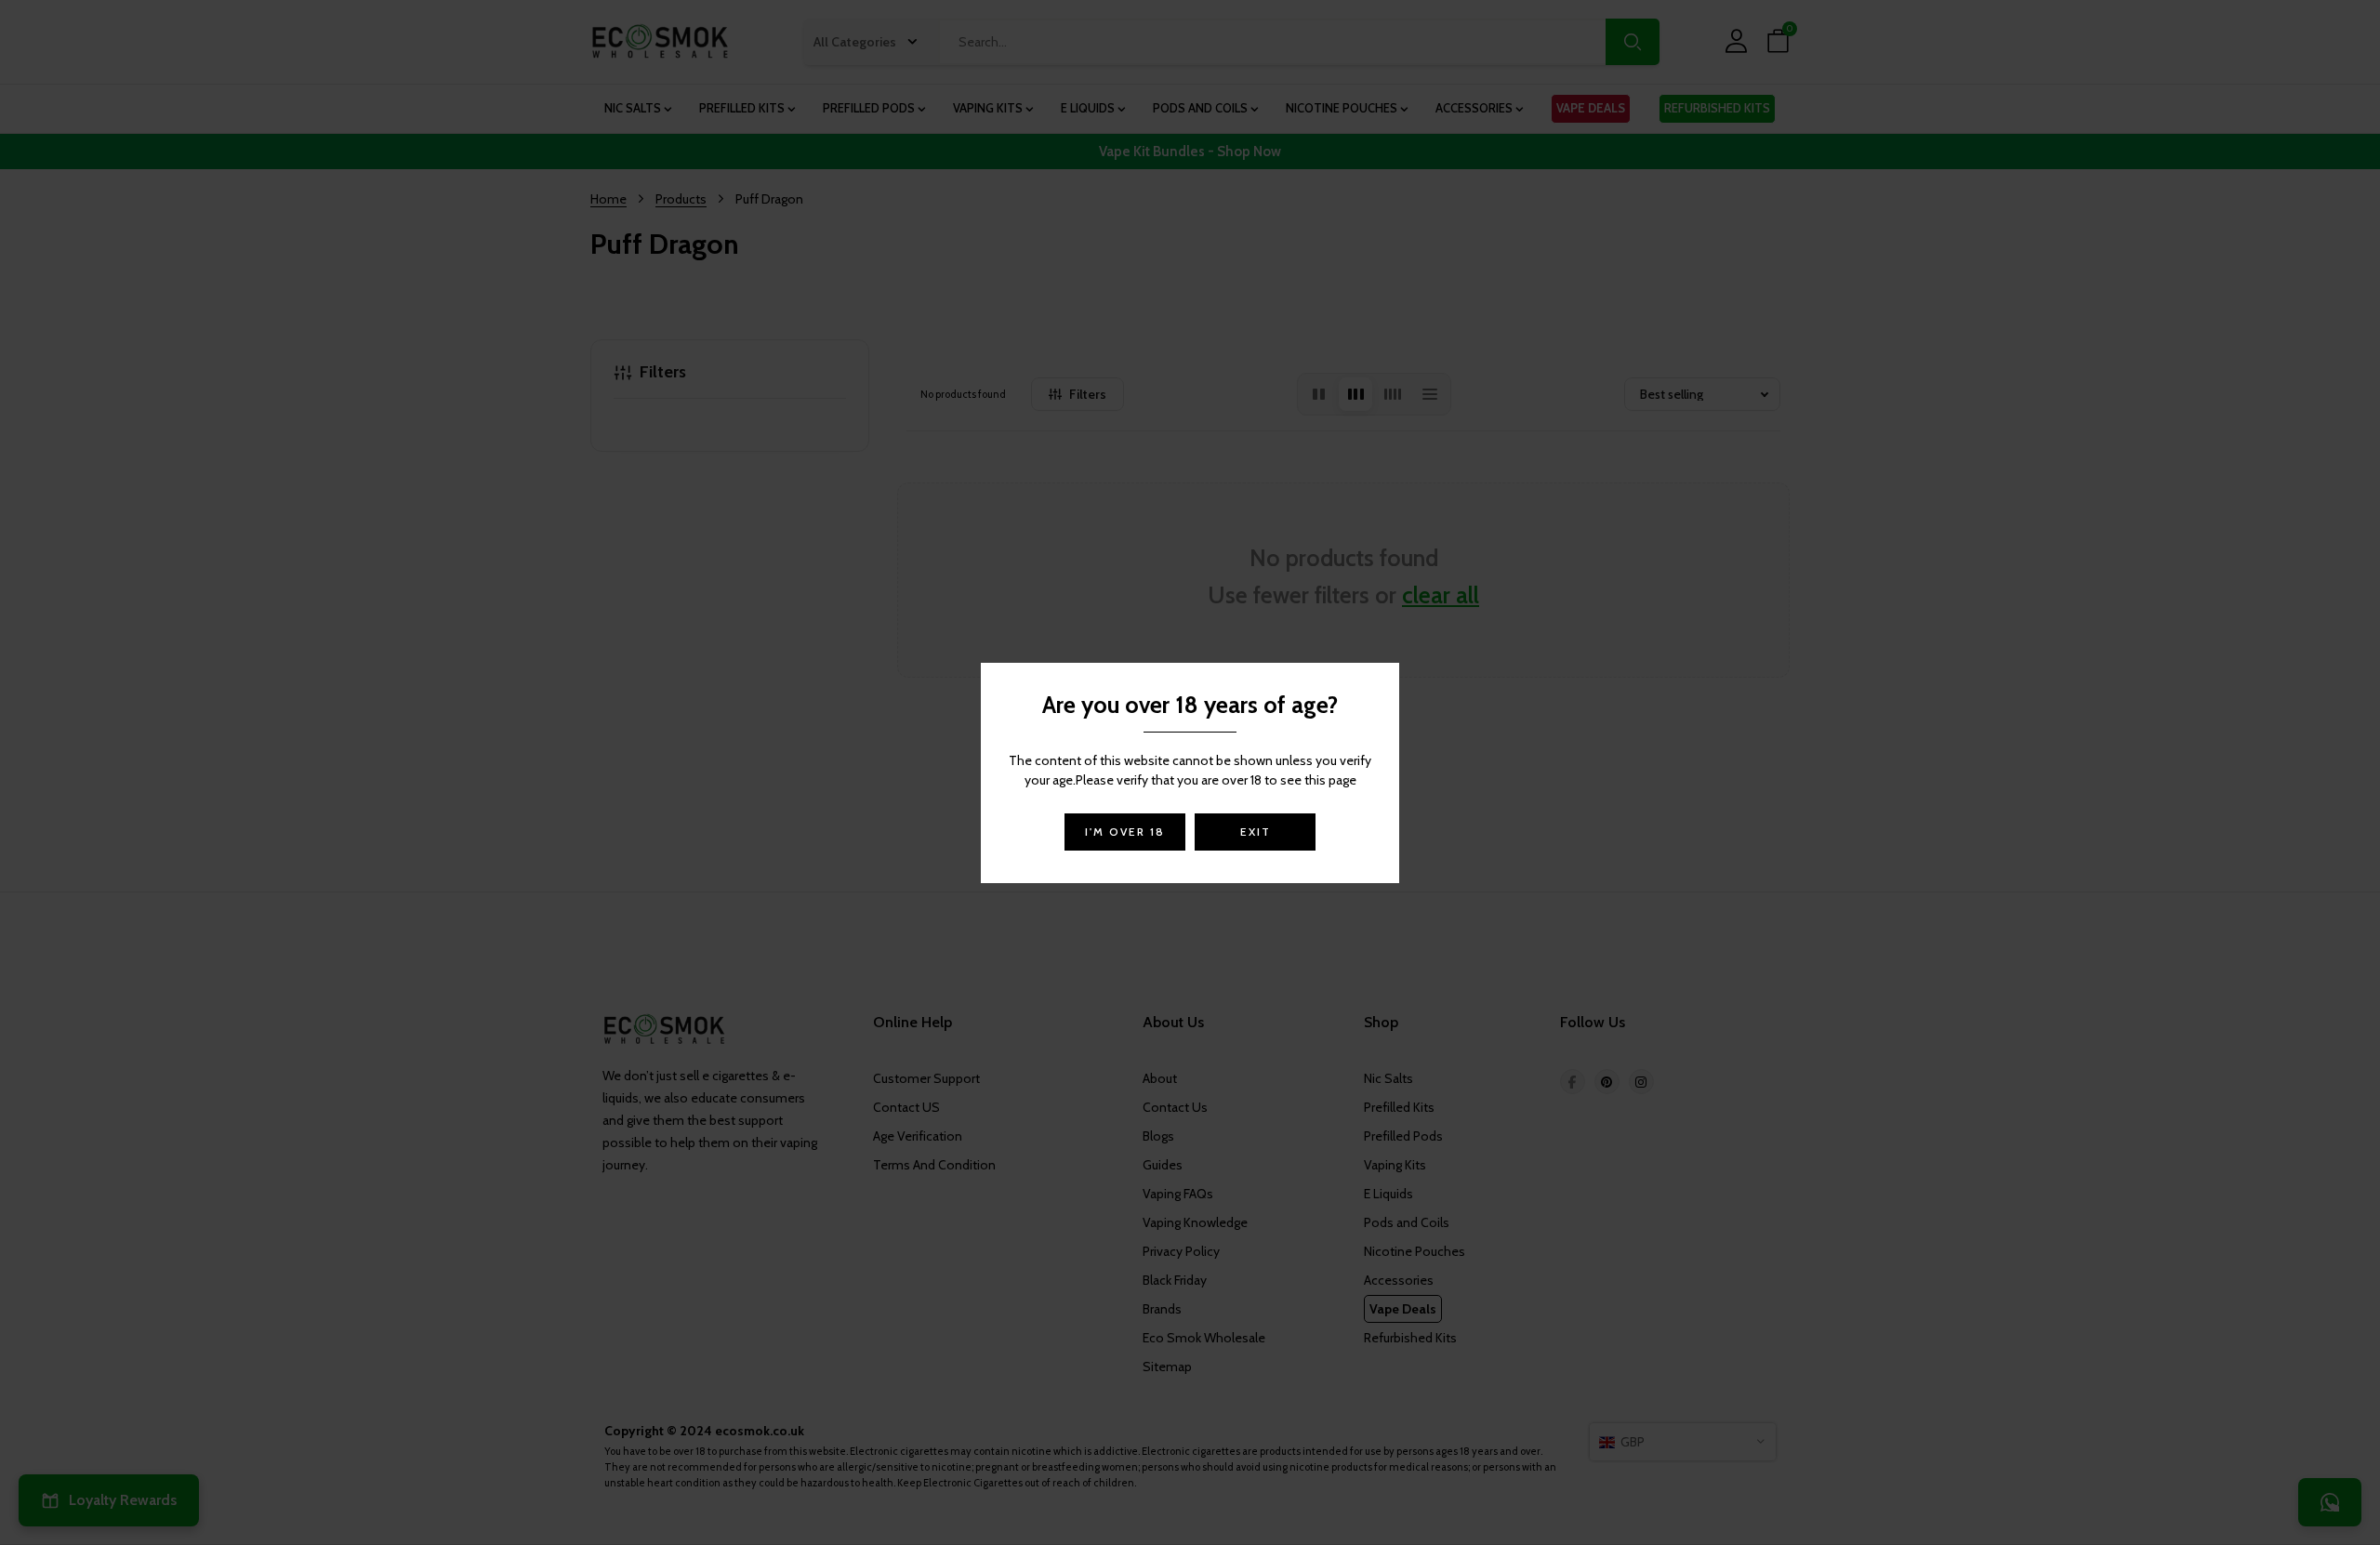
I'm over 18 (1125, 832)
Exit (1256, 832)
